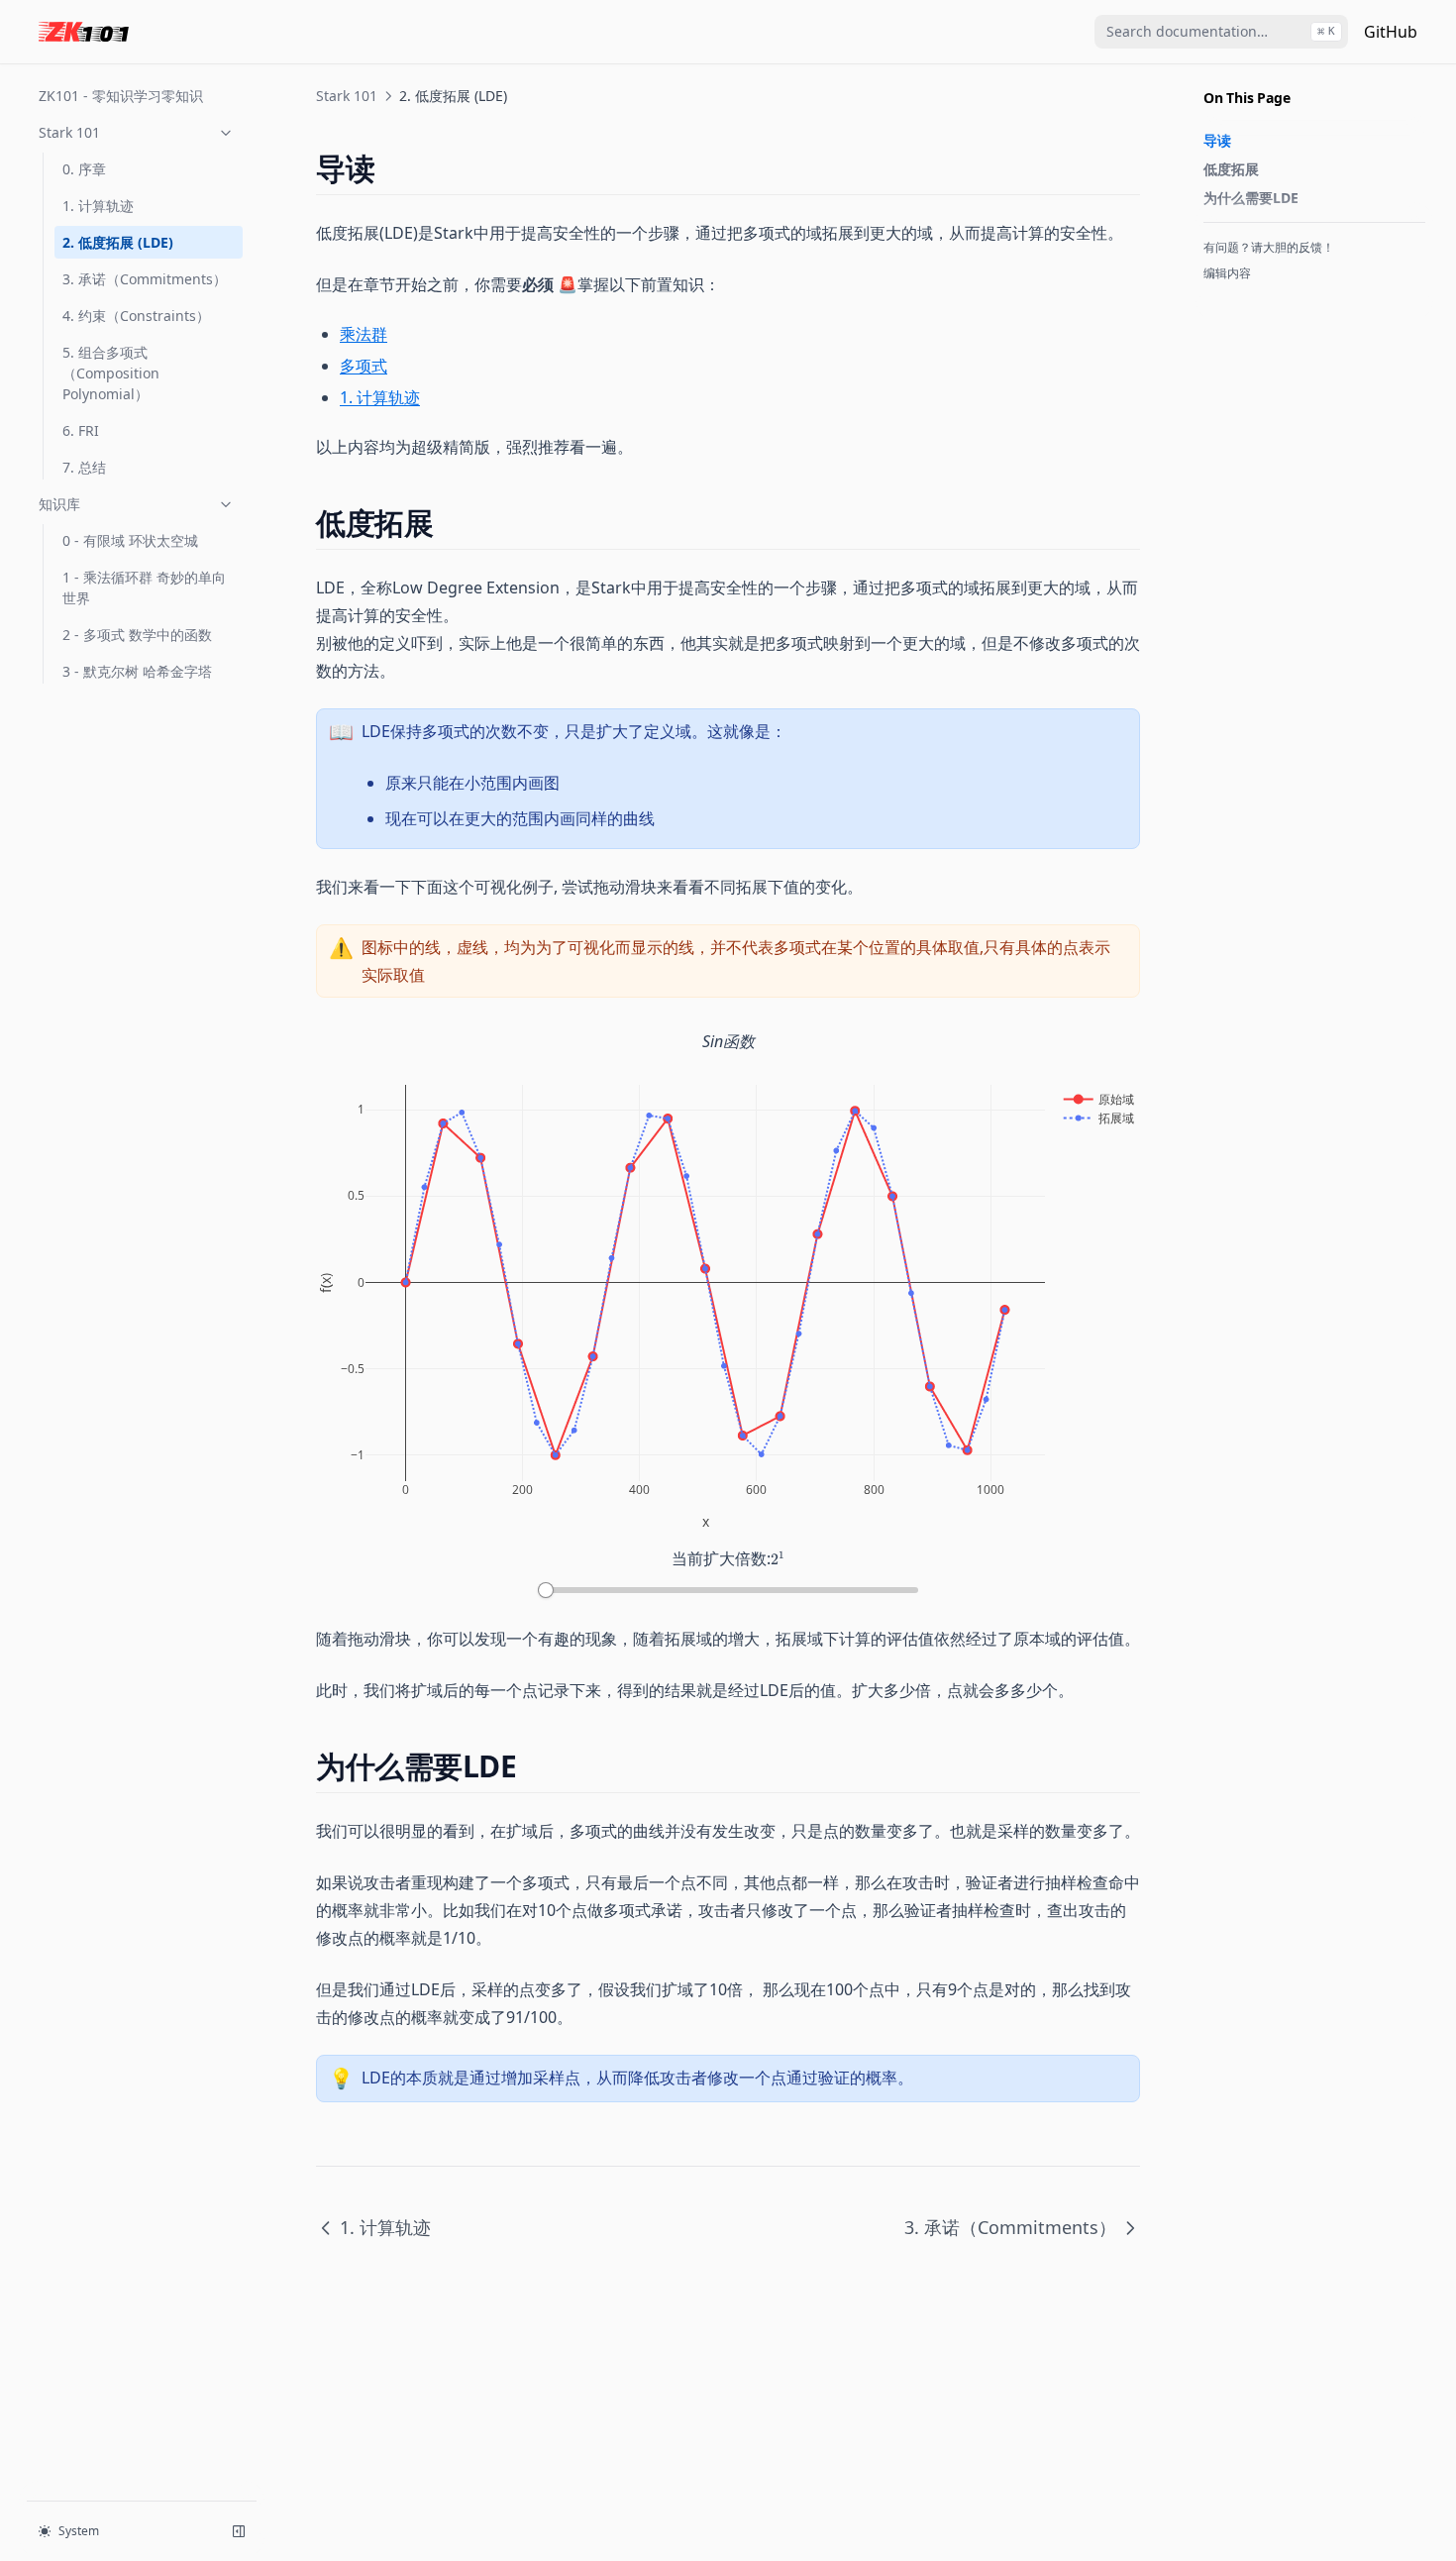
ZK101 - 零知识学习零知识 (121, 96)
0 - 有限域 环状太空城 (130, 540)
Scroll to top (1236, 299)
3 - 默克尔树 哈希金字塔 (137, 671)
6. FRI (81, 430)
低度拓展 (1231, 169)
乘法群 (364, 334)
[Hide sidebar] (239, 2531)
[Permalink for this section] (392, 168)
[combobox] (1221, 32)
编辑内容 (1227, 273)
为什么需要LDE (1251, 198)
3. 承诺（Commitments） (145, 279)
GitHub (1391, 32)
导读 (1217, 140)
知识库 (59, 504)
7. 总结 (84, 467)
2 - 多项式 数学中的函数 (137, 635)
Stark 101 (69, 132)
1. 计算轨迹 (98, 206)
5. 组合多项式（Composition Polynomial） (111, 373)
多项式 (364, 366)
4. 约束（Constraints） (136, 316)
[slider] (546, 1590)
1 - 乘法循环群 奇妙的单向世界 (144, 587)
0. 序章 (84, 169)
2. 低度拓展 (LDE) (118, 242)
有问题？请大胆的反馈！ (1269, 247)
